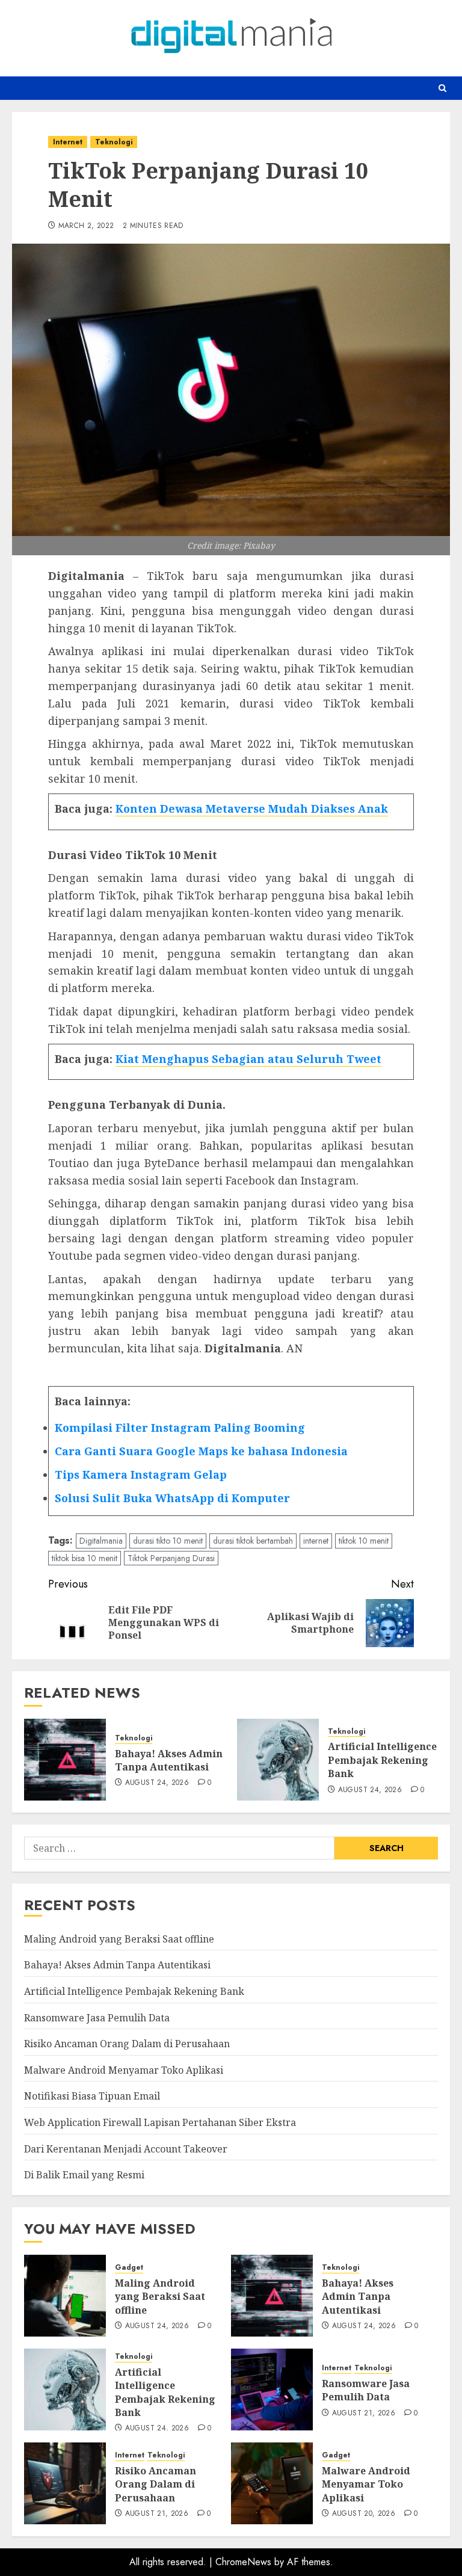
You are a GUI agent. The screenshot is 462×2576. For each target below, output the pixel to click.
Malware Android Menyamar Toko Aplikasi (124, 2070)
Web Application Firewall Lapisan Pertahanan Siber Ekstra (160, 2122)
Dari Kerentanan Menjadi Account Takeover (126, 2149)
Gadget (129, 2268)
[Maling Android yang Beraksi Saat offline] (65, 2296)
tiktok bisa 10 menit (85, 1558)
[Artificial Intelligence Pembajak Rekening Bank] (278, 1760)
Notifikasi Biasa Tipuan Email (92, 2096)
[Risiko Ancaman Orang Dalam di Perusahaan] (65, 2483)
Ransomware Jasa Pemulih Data (97, 2018)
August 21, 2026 (364, 2414)
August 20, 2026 (364, 2514)
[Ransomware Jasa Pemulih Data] (272, 2390)
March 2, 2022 (86, 226)
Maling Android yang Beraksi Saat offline (119, 1939)
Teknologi (114, 142)
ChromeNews (243, 2562)
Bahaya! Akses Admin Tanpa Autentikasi (169, 1760)
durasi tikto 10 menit (168, 1541)
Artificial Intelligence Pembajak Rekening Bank (382, 1760)
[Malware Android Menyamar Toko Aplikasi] (272, 2483)
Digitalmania (101, 1541)
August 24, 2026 (157, 1783)
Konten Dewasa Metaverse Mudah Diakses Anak (252, 809)
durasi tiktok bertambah (253, 1541)
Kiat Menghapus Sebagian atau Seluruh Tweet (248, 1059)
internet (316, 1541)
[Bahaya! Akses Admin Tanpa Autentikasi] (65, 1760)
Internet (68, 142)
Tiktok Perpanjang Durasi (171, 1558)
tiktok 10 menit (364, 1541)
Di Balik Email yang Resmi (84, 2175)
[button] (442, 88)
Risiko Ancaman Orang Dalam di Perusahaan (127, 2044)
